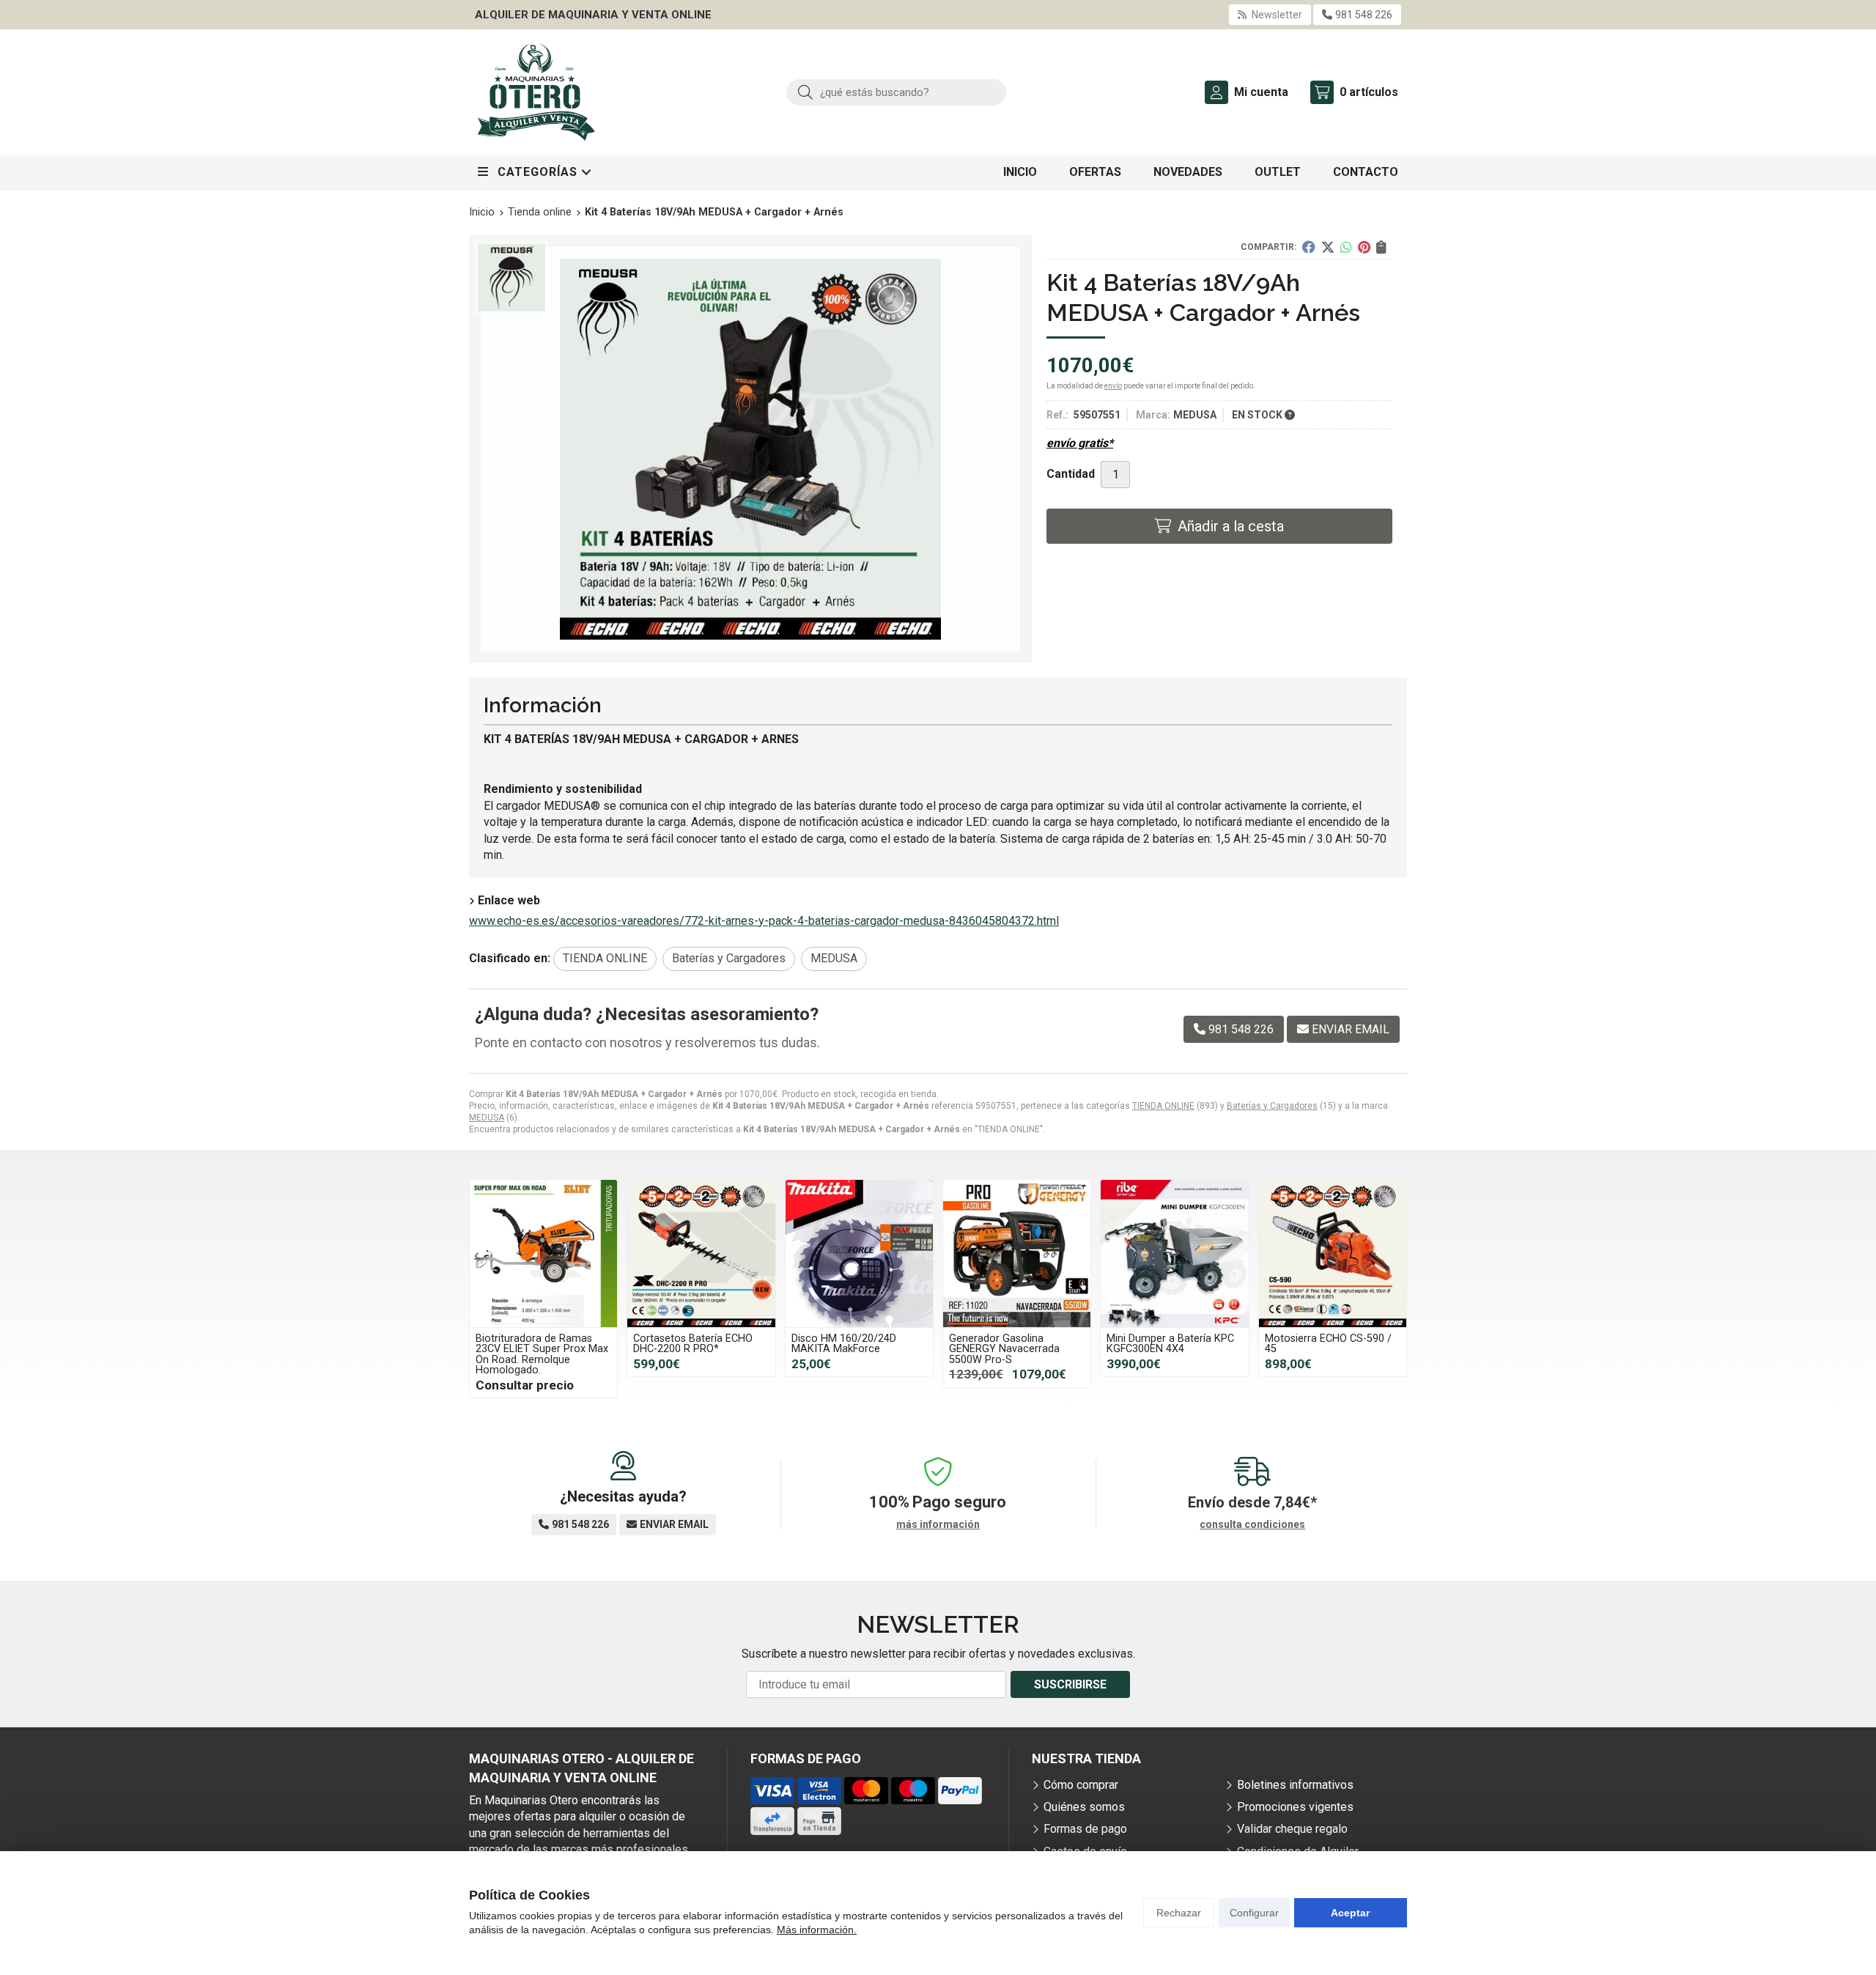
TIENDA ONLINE (1163, 1106)
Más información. (817, 1930)
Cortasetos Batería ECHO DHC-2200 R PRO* (693, 1344)
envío (1113, 386)
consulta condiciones (1252, 1524)
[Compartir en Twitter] (1328, 247)
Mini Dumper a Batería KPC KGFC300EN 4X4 (1170, 1344)
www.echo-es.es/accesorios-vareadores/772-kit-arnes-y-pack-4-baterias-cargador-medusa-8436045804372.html (764, 921)
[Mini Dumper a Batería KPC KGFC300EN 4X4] (1174, 1254)
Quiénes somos (1084, 1807)
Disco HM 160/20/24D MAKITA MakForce (844, 1344)
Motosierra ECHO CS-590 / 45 (1328, 1344)
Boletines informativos (1295, 1785)
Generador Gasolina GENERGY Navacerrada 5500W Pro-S (1004, 1349)
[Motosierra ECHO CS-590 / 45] (1333, 1254)
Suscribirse (1070, 1684)
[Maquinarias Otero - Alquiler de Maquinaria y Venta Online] (536, 92)
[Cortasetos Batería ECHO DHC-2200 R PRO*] (701, 1254)
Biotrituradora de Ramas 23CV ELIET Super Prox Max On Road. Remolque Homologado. (542, 1354)
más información (938, 1524)
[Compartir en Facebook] (1309, 247)
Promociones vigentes (1295, 1807)
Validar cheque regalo (1292, 1829)
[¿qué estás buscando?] (896, 92)
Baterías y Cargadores (1272, 1106)
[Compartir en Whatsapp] (1346, 247)
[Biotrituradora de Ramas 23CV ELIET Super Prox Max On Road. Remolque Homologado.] (543, 1254)
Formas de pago (1085, 1829)
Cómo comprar (1081, 1785)
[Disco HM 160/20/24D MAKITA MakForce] (859, 1254)
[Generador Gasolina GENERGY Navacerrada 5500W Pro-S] (1017, 1254)
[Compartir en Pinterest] (1364, 247)
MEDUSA (487, 1118)
